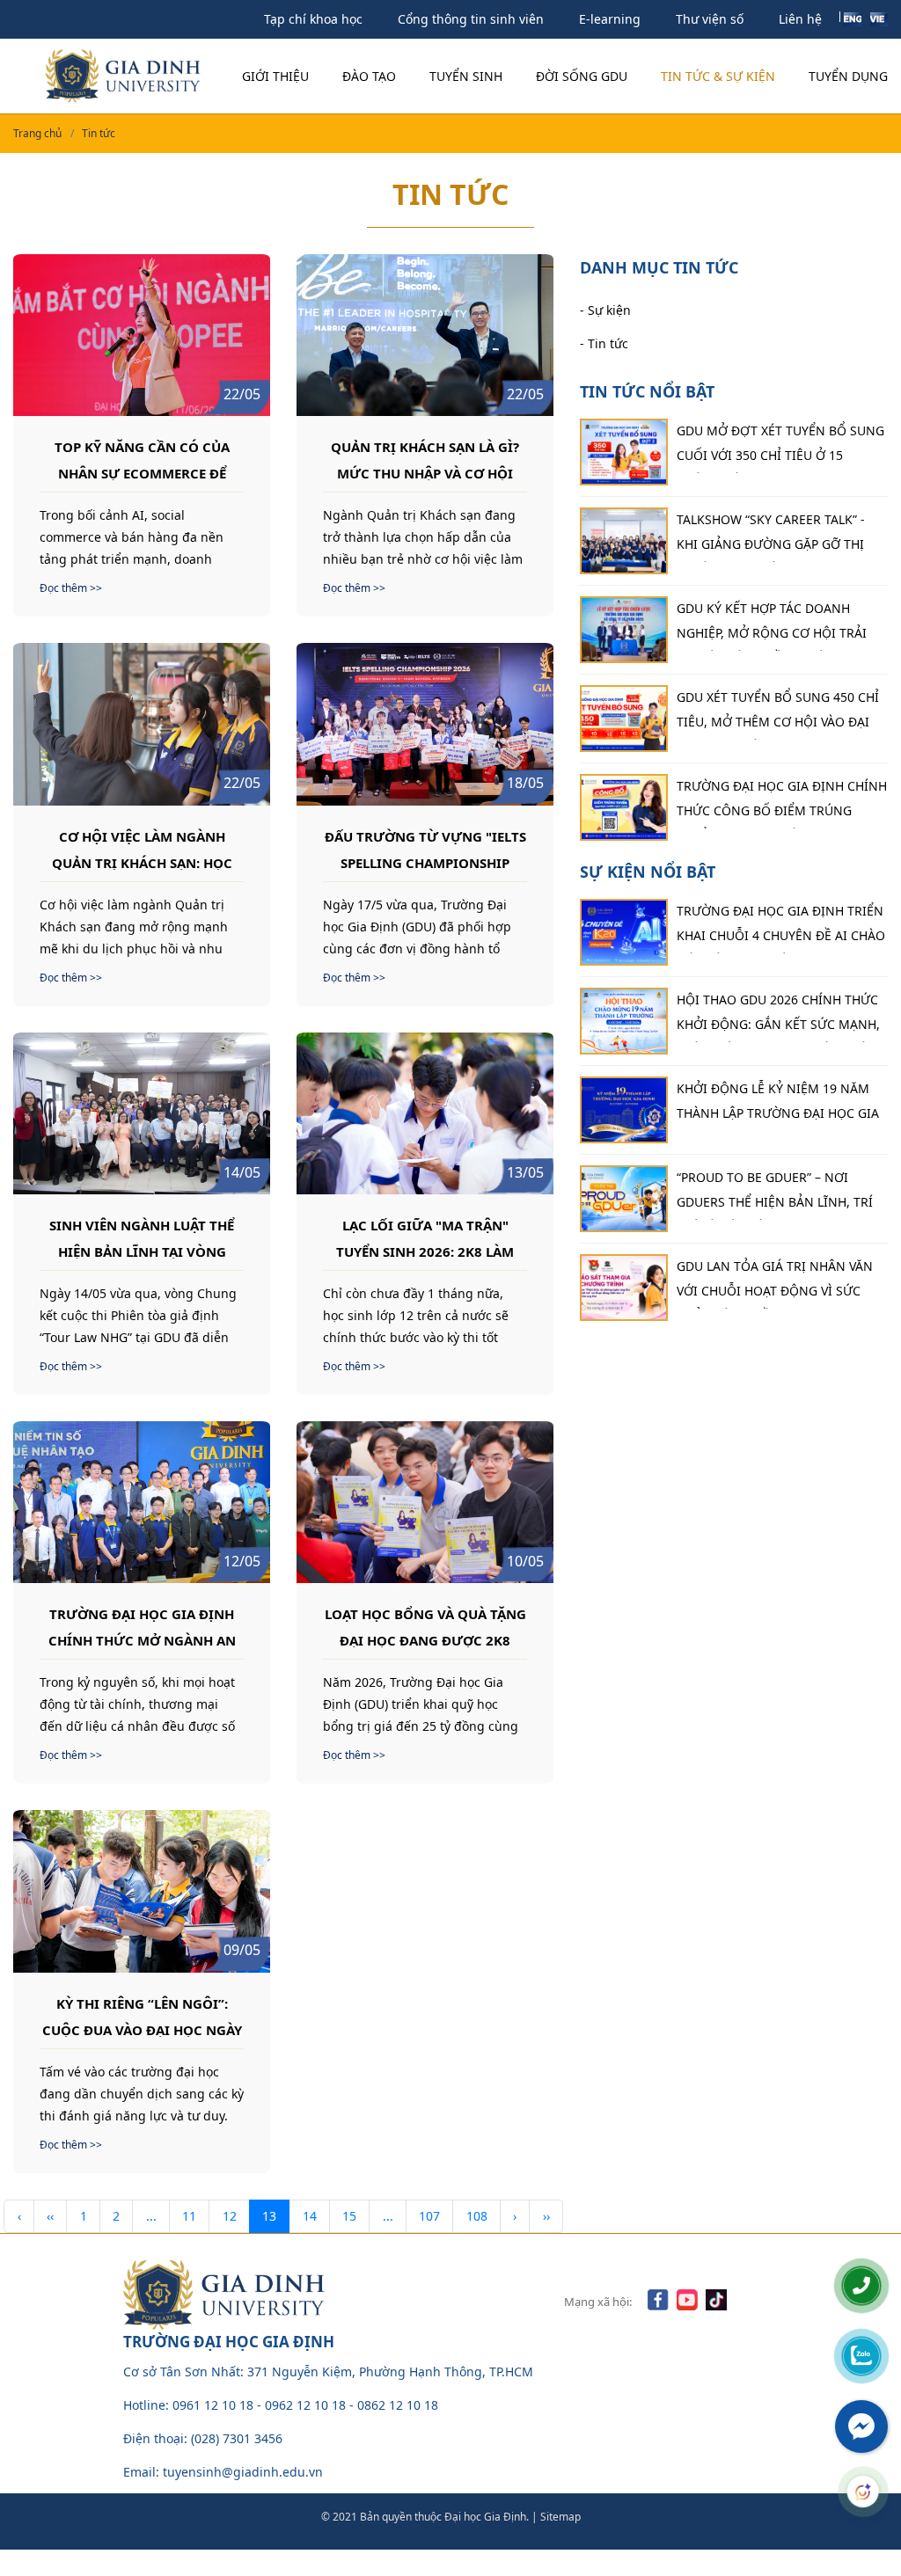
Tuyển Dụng (848, 76)
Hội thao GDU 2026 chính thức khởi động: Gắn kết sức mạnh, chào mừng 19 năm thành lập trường (778, 1017)
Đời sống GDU (582, 76)
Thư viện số (710, 19)
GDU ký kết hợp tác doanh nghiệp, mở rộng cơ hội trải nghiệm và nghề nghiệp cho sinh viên (772, 625)
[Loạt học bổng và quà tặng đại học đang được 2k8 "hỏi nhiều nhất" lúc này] (425, 1502)
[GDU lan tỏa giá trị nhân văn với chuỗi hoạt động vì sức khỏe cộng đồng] (624, 1288)
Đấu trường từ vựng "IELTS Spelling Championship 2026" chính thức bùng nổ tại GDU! (425, 849)
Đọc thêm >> (71, 588)
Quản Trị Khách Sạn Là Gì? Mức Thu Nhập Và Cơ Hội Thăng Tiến (425, 459)
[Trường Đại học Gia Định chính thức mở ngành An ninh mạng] (142, 1502)
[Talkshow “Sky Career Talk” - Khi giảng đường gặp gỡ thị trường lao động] (624, 541)
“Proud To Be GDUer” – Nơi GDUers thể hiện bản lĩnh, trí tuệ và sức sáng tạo (775, 1194)
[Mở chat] (863, 2492)
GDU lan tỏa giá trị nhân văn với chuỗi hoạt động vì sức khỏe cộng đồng (775, 1283)
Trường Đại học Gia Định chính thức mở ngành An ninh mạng (142, 1626)
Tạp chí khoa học (313, 19)
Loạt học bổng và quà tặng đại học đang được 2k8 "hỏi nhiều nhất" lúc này (425, 1626)
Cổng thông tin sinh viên (471, 19)
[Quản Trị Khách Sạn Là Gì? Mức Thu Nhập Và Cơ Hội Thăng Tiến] (425, 335)
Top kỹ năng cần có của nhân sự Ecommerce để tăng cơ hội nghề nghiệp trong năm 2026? (142, 459)
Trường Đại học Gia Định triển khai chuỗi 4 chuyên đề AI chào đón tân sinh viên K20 (781, 928)
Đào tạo (369, 76)
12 (230, 2216)
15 (349, 2216)
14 (310, 2216)
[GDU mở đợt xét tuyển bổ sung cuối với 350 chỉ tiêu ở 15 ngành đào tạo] (624, 452)
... (151, 2216)
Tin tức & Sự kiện (718, 76)
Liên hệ (800, 19)
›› (546, 2216)
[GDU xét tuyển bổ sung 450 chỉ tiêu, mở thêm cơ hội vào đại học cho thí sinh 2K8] (624, 719)
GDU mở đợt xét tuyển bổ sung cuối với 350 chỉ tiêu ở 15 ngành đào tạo (780, 448)
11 (189, 2216)
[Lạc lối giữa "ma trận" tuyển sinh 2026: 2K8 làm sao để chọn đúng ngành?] (425, 1113)
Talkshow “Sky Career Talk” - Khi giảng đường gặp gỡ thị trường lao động (771, 536)
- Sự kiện (605, 310)
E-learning (610, 19)
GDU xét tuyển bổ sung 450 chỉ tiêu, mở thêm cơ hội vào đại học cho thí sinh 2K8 (778, 714)
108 (477, 2216)
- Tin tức (604, 343)
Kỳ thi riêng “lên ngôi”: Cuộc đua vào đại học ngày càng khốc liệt (142, 2016)
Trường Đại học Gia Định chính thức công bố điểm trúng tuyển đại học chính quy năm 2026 (782, 803)
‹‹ (50, 2216)
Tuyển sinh (466, 76)
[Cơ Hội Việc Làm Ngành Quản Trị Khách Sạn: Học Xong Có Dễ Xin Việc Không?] (142, 724)
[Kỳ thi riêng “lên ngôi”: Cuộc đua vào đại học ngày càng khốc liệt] (142, 1891)
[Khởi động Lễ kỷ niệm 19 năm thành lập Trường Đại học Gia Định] (624, 1110)
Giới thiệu (275, 76)
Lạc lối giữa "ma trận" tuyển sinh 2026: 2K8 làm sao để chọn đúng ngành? (425, 1237)
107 (429, 2216)
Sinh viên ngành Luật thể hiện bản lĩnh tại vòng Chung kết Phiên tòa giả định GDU (142, 1237)
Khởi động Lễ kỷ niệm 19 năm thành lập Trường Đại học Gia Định (778, 1106)
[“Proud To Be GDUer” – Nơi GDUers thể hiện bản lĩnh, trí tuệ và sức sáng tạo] (624, 1199)
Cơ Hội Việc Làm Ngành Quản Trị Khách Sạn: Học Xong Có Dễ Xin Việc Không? (142, 849)
